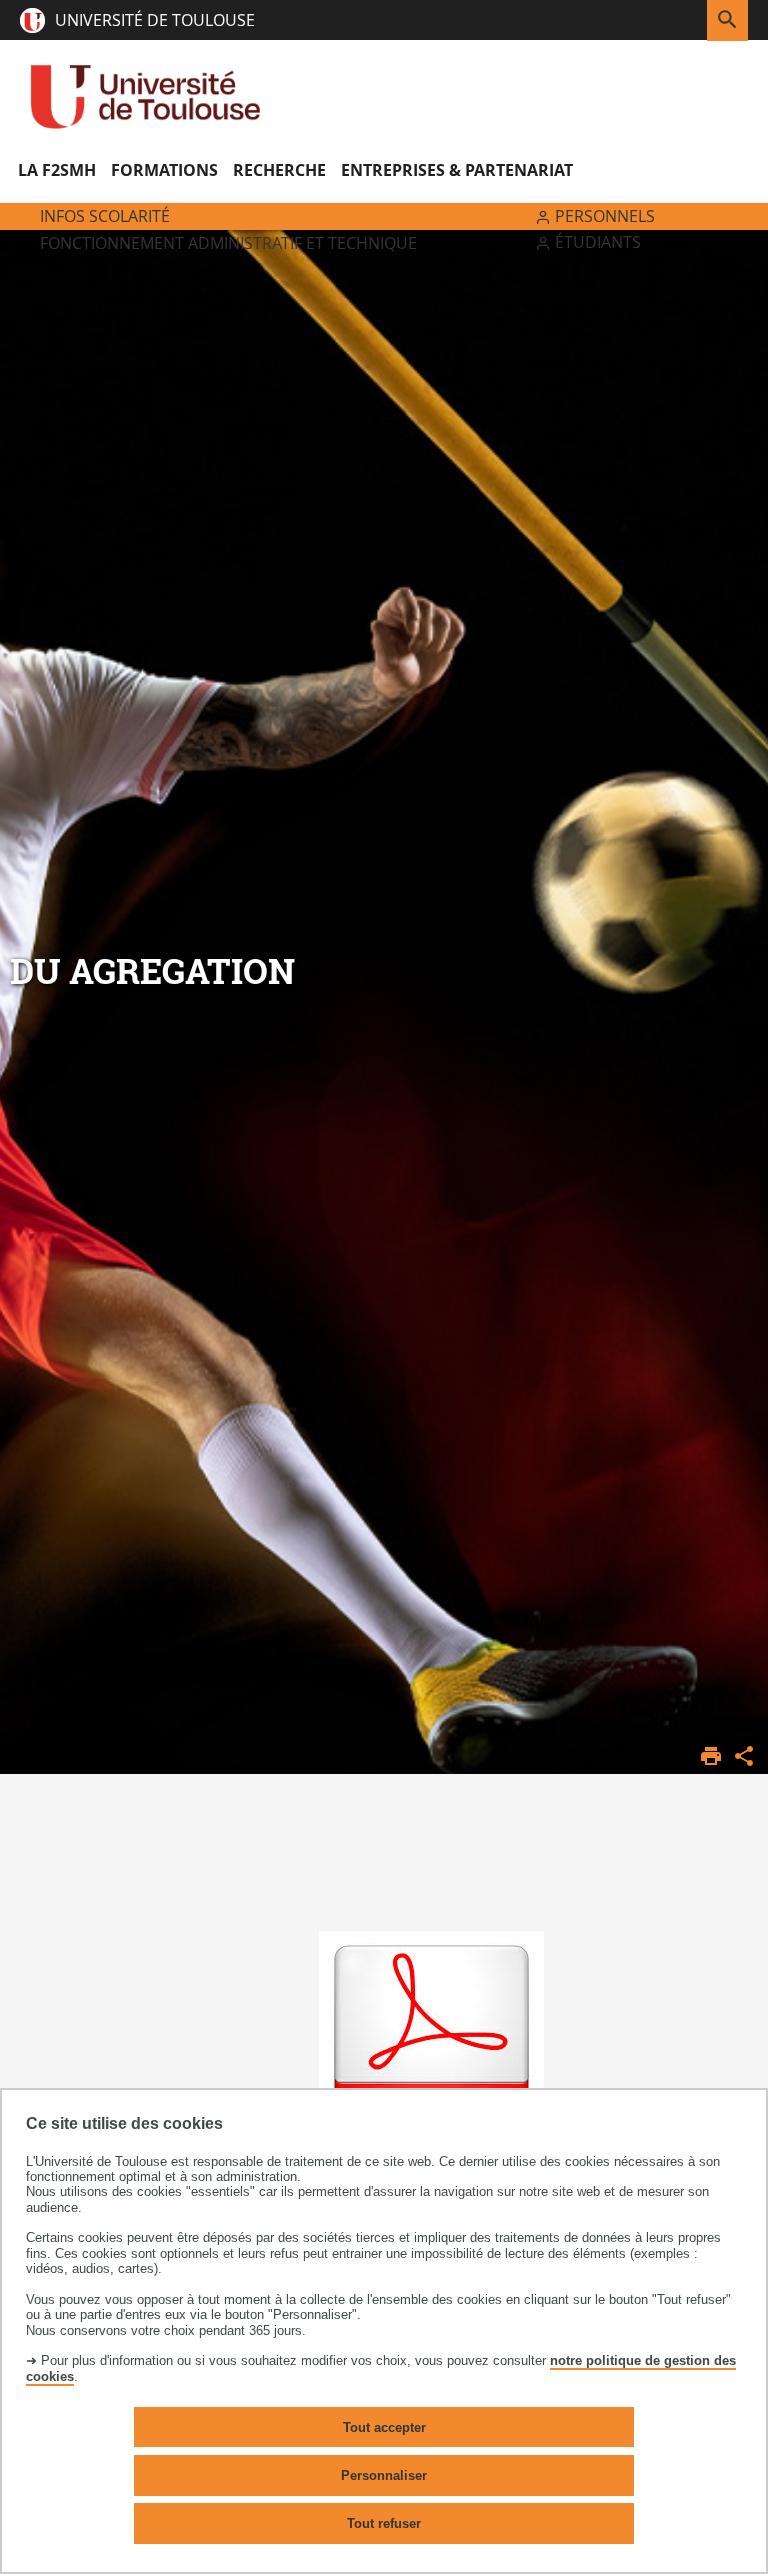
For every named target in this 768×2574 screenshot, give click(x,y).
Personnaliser (384, 2475)
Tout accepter (384, 2427)
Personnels (605, 216)
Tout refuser (384, 2523)
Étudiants (598, 242)
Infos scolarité (105, 216)
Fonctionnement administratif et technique (228, 243)
